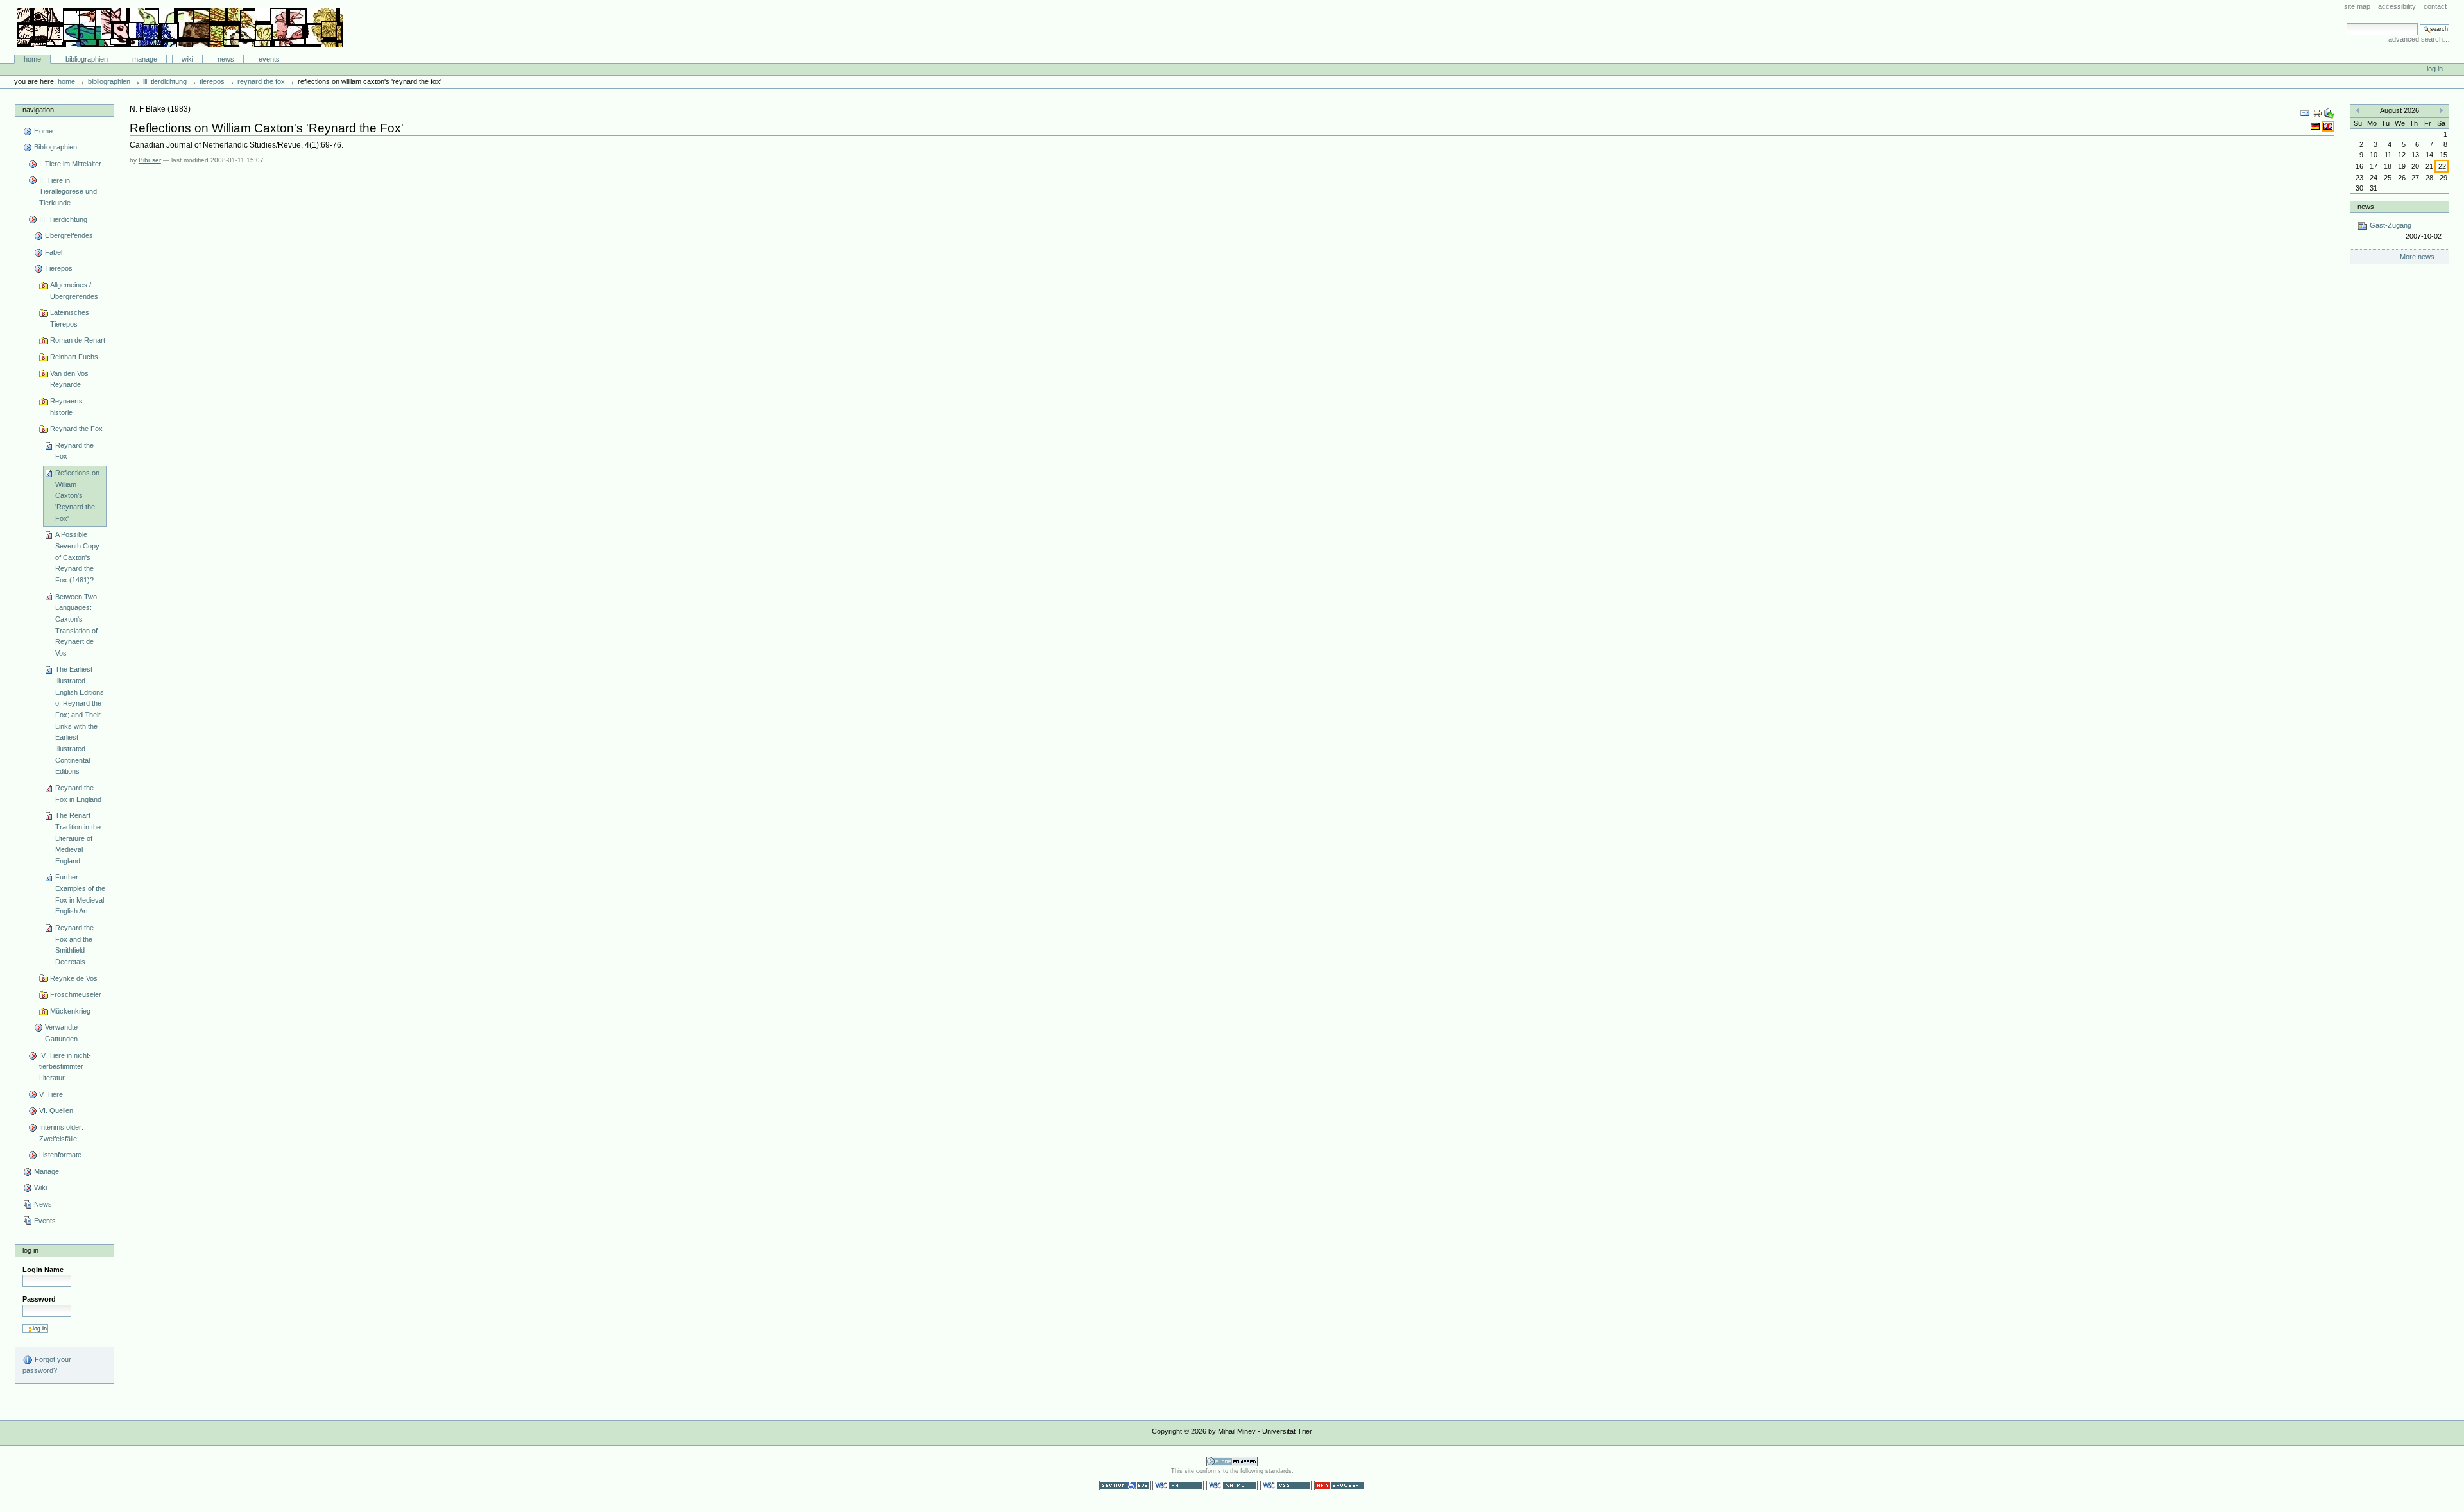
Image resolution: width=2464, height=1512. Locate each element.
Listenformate (60, 1155)
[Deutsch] (2316, 126)
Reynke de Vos (74, 978)
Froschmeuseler (76, 994)
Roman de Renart (78, 340)
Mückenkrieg (70, 1011)
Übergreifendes (69, 235)
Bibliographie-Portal (180, 28)
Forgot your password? (47, 1365)
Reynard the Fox (261, 81)
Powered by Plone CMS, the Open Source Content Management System (1232, 1462)
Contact (2435, 6)
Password (39, 1299)
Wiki (187, 59)
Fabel (54, 252)
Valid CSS (1286, 1485)
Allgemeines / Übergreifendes (74, 291)
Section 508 (1125, 1485)
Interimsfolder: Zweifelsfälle (61, 1133)
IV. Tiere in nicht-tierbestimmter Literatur (65, 1066)
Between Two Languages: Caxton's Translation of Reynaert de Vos (76, 625)
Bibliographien (87, 59)
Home (32, 59)
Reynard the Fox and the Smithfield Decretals (74, 945)
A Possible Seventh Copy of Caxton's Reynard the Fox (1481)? (77, 557)
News (226, 59)
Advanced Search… (2419, 39)
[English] (2328, 126)
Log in (2435, 69)
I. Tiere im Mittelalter (70, 164)
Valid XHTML (1232, 1485)
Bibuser (150, 160)
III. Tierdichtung (165, 81)
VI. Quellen (56, 1110)
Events (269, 59)
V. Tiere (51, 1094)
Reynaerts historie (66, 407)
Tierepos (212, 81)
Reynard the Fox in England (78, 794)
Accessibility (2397, 6)
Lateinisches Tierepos (70, 318)
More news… (2421, 257)
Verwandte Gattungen (61, 1033)
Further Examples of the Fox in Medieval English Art (80, 894)
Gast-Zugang (2404, 231)
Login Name (43, 1270)
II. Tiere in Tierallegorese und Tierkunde (68, 191)
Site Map (2357, 6)
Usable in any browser (1340, 1485)
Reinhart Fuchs (74, 357)
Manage (145, 59)
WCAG (1178, 1485)
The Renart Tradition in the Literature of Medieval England (78, 838)
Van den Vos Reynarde (69, 379)
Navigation (38, 110)
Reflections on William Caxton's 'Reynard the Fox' (77, 496)
